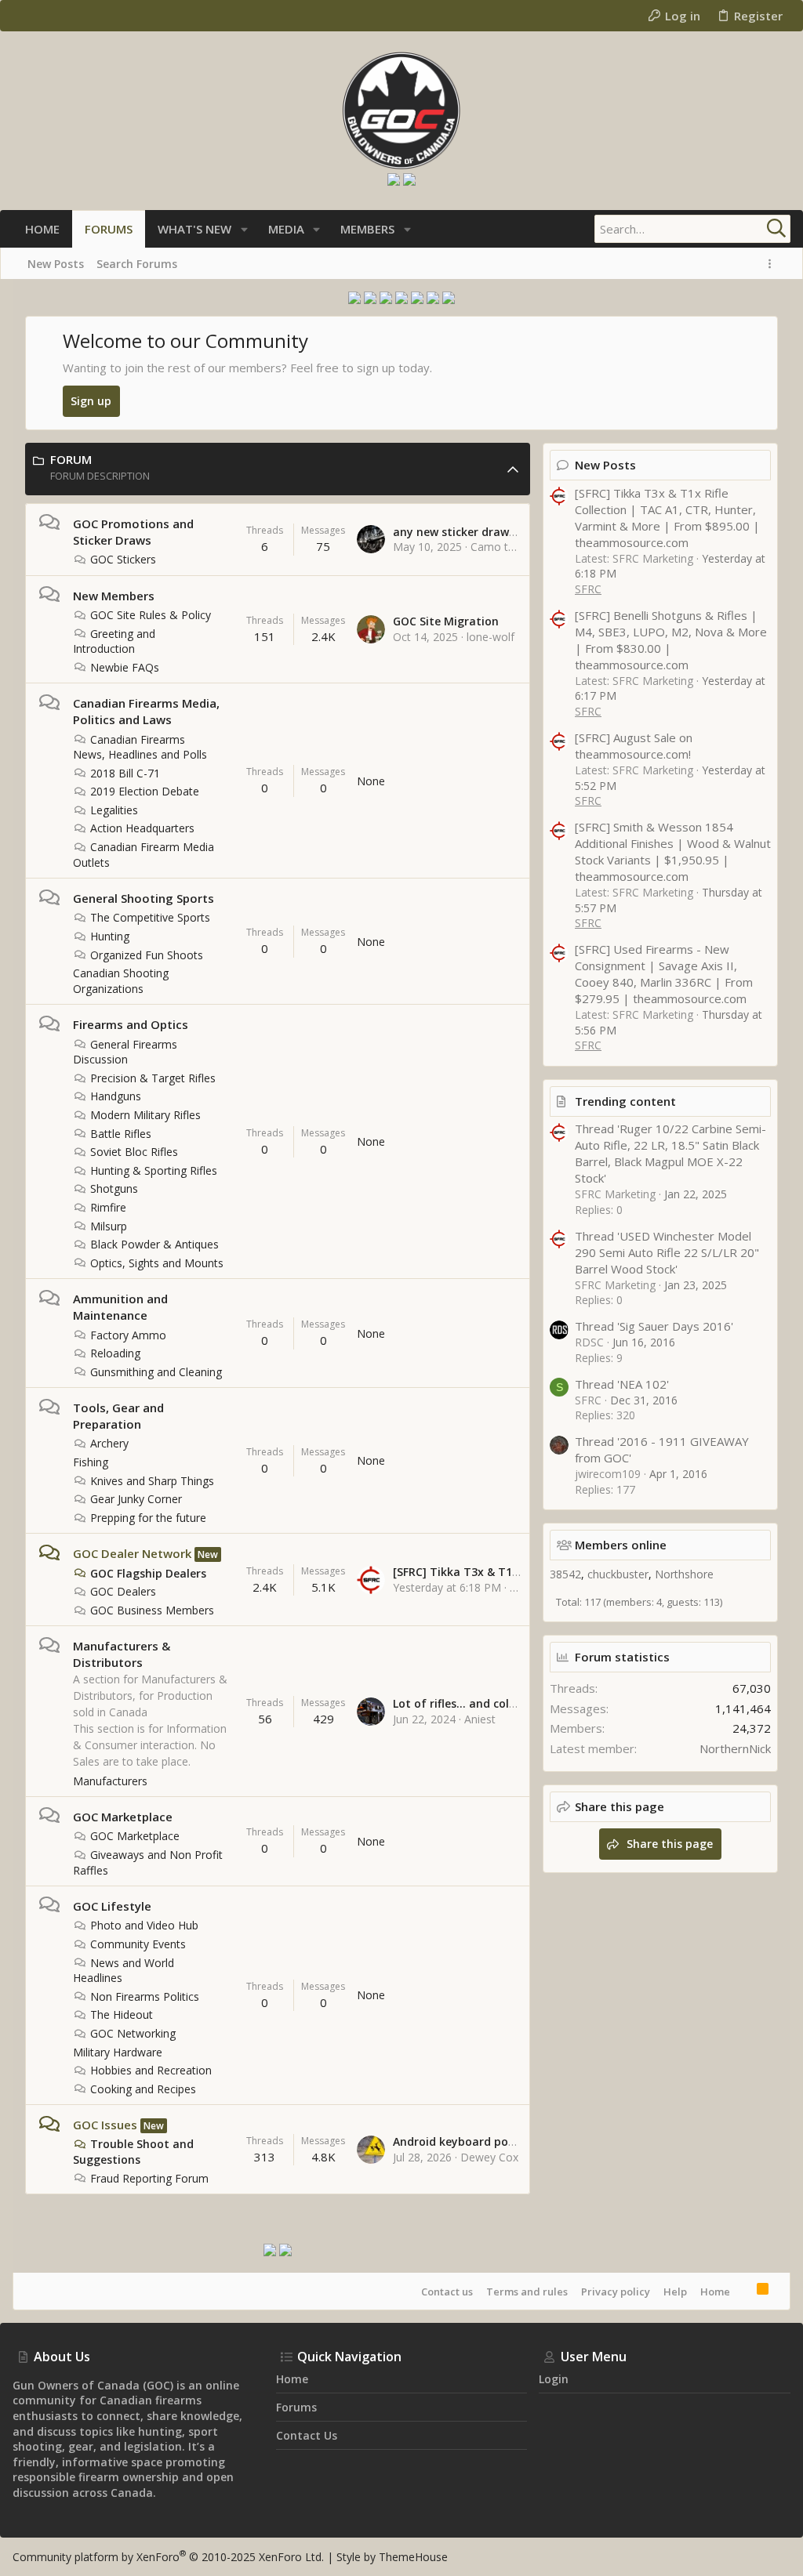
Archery (109, 1443)
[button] (244, 229)
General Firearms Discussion (125, 1052)
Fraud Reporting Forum (149, 2178)
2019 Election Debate (145, 791)
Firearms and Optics (131, 1024)
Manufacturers (110, 1781)
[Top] (743, 2291)
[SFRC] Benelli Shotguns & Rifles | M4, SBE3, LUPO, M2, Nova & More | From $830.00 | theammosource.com (671, 640)
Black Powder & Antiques (154, 1244)
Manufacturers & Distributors (122, 1654)
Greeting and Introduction (114, 641)
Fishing (91, 1462)
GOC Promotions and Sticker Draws (133, 532)
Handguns (116, 1096)
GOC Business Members (152, 1610)
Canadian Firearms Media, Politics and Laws (146, 711)
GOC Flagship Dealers (148, 1573)
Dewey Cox (489, 2157)
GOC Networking (133, 2033)
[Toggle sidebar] (772, 264)
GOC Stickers (123, 559)
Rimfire (108, 1207)
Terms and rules (527, 2292)
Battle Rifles (121, 1134)
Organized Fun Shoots (147, 955)
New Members (114, 596)
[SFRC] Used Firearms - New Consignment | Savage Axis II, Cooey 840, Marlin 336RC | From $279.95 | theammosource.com (664, 974)
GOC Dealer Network (132, 1553)
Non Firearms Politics (145, 1996)
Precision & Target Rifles (153, 1078)
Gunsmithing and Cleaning (156, 1372)
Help (675, 2292)
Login (554, 2379)
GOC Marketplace (123, 1817)
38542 (565, 1574)
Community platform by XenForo (168, 2557)
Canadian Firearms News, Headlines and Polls (140, 747)
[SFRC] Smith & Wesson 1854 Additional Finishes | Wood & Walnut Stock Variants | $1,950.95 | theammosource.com (673, 851)
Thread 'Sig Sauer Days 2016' (654, 1326)
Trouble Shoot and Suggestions (133, 2152)
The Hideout (122, 2014)
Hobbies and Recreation (151, 2070)
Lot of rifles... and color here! (472, 1703)
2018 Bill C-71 (125, 773)
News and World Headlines (124, 1971)
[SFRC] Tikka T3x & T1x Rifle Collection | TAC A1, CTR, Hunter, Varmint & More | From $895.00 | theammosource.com (667, 518)
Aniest (480, 1719)
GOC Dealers (123, 1591)
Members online (621, 1545)
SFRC (588, 589)
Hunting (110, 936)
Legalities (114, 810)
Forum (71, 459)
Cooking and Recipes (143, 2089)
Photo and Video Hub (144, 1925)
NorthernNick (735, 1748)
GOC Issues (105, 2125)
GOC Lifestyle (112, 1906)
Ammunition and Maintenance (120, 1307)
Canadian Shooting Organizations (121, 981)
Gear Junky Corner (136, 1499)
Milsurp (109, 1226)
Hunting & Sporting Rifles (154, 1170)
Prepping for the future (148, 1518)
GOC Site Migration (446, 621)
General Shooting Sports (144, 898)
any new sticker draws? (456, 532)
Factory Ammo (128, 1335)
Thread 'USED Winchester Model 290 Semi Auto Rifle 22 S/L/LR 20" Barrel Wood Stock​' (667, 1252)
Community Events (138, 1944)
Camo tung (499, 547)
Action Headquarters (142, 828)
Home (715, 2292)
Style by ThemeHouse (392, 2557)
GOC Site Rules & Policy (151, 615)
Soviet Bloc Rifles (134, 1152)
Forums (296, 2407)
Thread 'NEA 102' (622, 1384)
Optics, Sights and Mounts (157, 1263)
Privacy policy (616, 2292)
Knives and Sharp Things (152, 1481)
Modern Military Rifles (145, 1115)
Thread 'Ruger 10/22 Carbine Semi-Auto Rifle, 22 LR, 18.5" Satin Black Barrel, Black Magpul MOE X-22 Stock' (670, 1153)
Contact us (447, 2292)
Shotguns (114, 1188)
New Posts (605, 465)
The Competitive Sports (150, 917)
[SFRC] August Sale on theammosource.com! (634, 746)
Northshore (684, 1574)
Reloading (115, 1353)
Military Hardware (118, 2052)
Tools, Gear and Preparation (118, 1416)
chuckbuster (618, 1574)
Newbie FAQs (125, 667)
